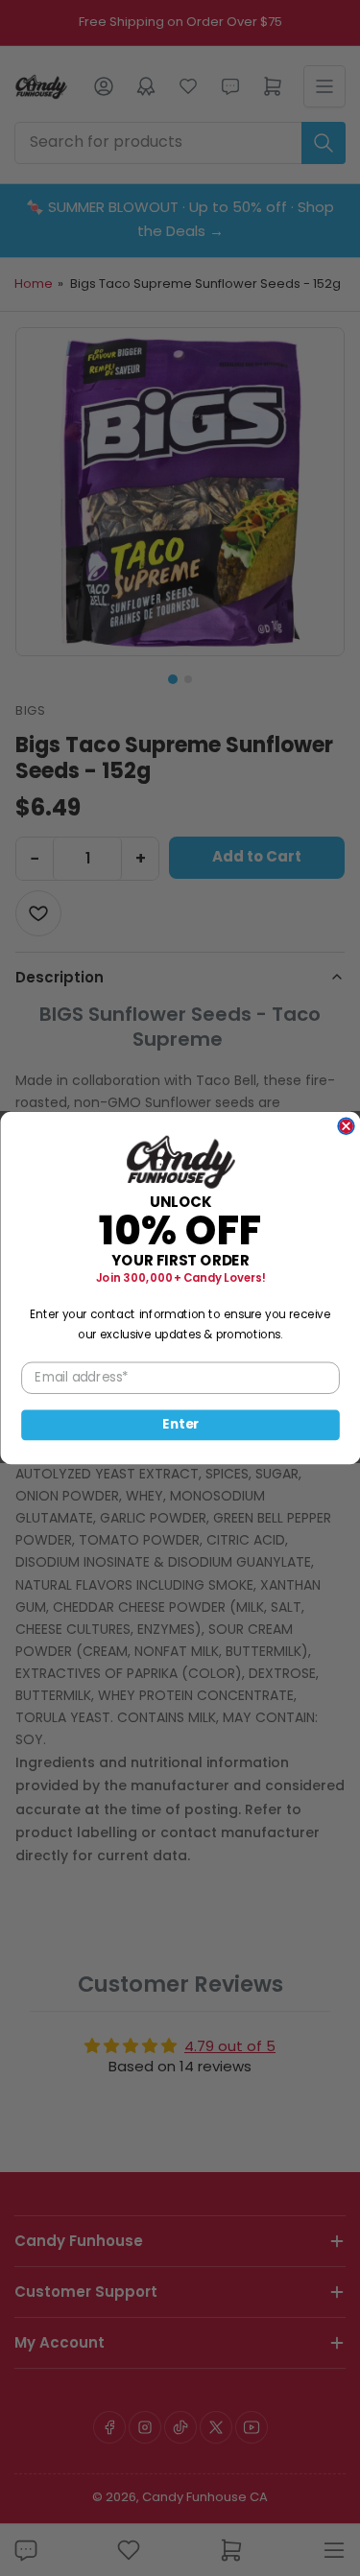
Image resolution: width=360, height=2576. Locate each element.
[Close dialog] (346, 1126)
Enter (180, 1425)
